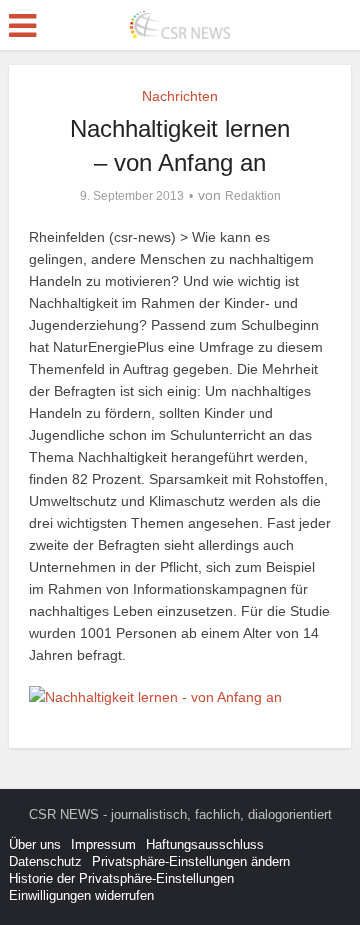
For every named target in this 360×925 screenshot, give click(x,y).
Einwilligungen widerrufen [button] (81, 895)
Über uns (35, 844)
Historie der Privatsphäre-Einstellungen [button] (121, 878)
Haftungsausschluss (205, 844)
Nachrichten (180, 96)
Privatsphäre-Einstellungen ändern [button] (191, 861)
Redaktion (253, 196)
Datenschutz (45, 861)
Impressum (103, 844)
